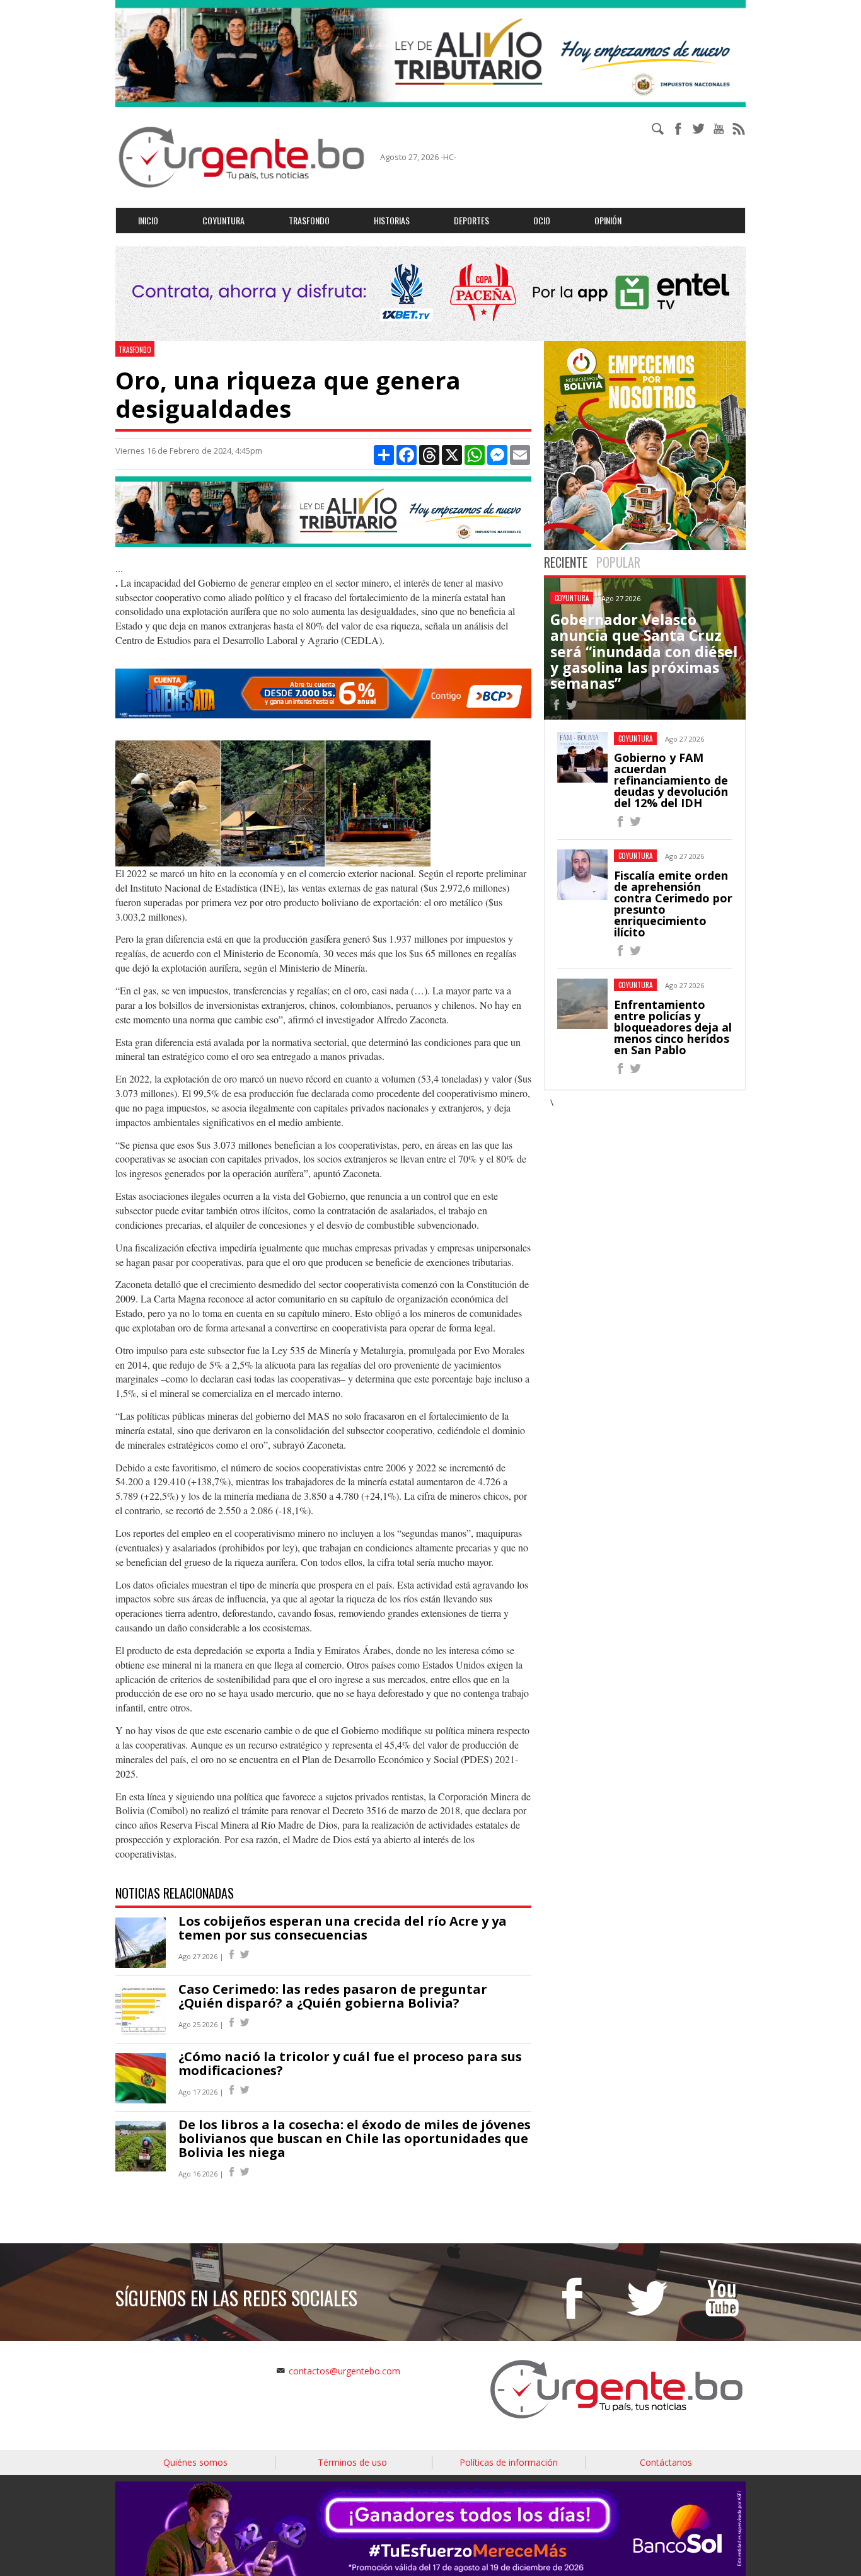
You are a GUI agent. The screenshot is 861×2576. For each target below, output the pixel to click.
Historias (392, 220)
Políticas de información (509, 2462)
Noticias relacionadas (175, 1893)
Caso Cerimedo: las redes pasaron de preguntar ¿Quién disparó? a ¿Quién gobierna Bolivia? (333, 1996)
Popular (618, 562)
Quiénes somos (195, 2462)
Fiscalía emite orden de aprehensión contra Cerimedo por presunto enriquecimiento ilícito (673, 904)
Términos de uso (352, 2462)
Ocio (542, 220)
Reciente (566, 562)
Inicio (148, 220)
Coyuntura (223, 220)
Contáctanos (666, 2462)
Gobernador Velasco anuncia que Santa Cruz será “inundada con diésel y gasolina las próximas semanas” (644, 651)
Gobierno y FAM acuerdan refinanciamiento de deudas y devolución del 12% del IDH (671, 780)
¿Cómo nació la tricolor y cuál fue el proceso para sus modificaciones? (350, 2063)
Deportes (471, 220)
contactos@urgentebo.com (344, 2371)
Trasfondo (309, 220)
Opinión (608, 220)
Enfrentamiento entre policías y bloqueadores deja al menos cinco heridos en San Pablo (673, 1027)
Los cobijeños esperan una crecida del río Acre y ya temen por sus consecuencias (343, 1928)
